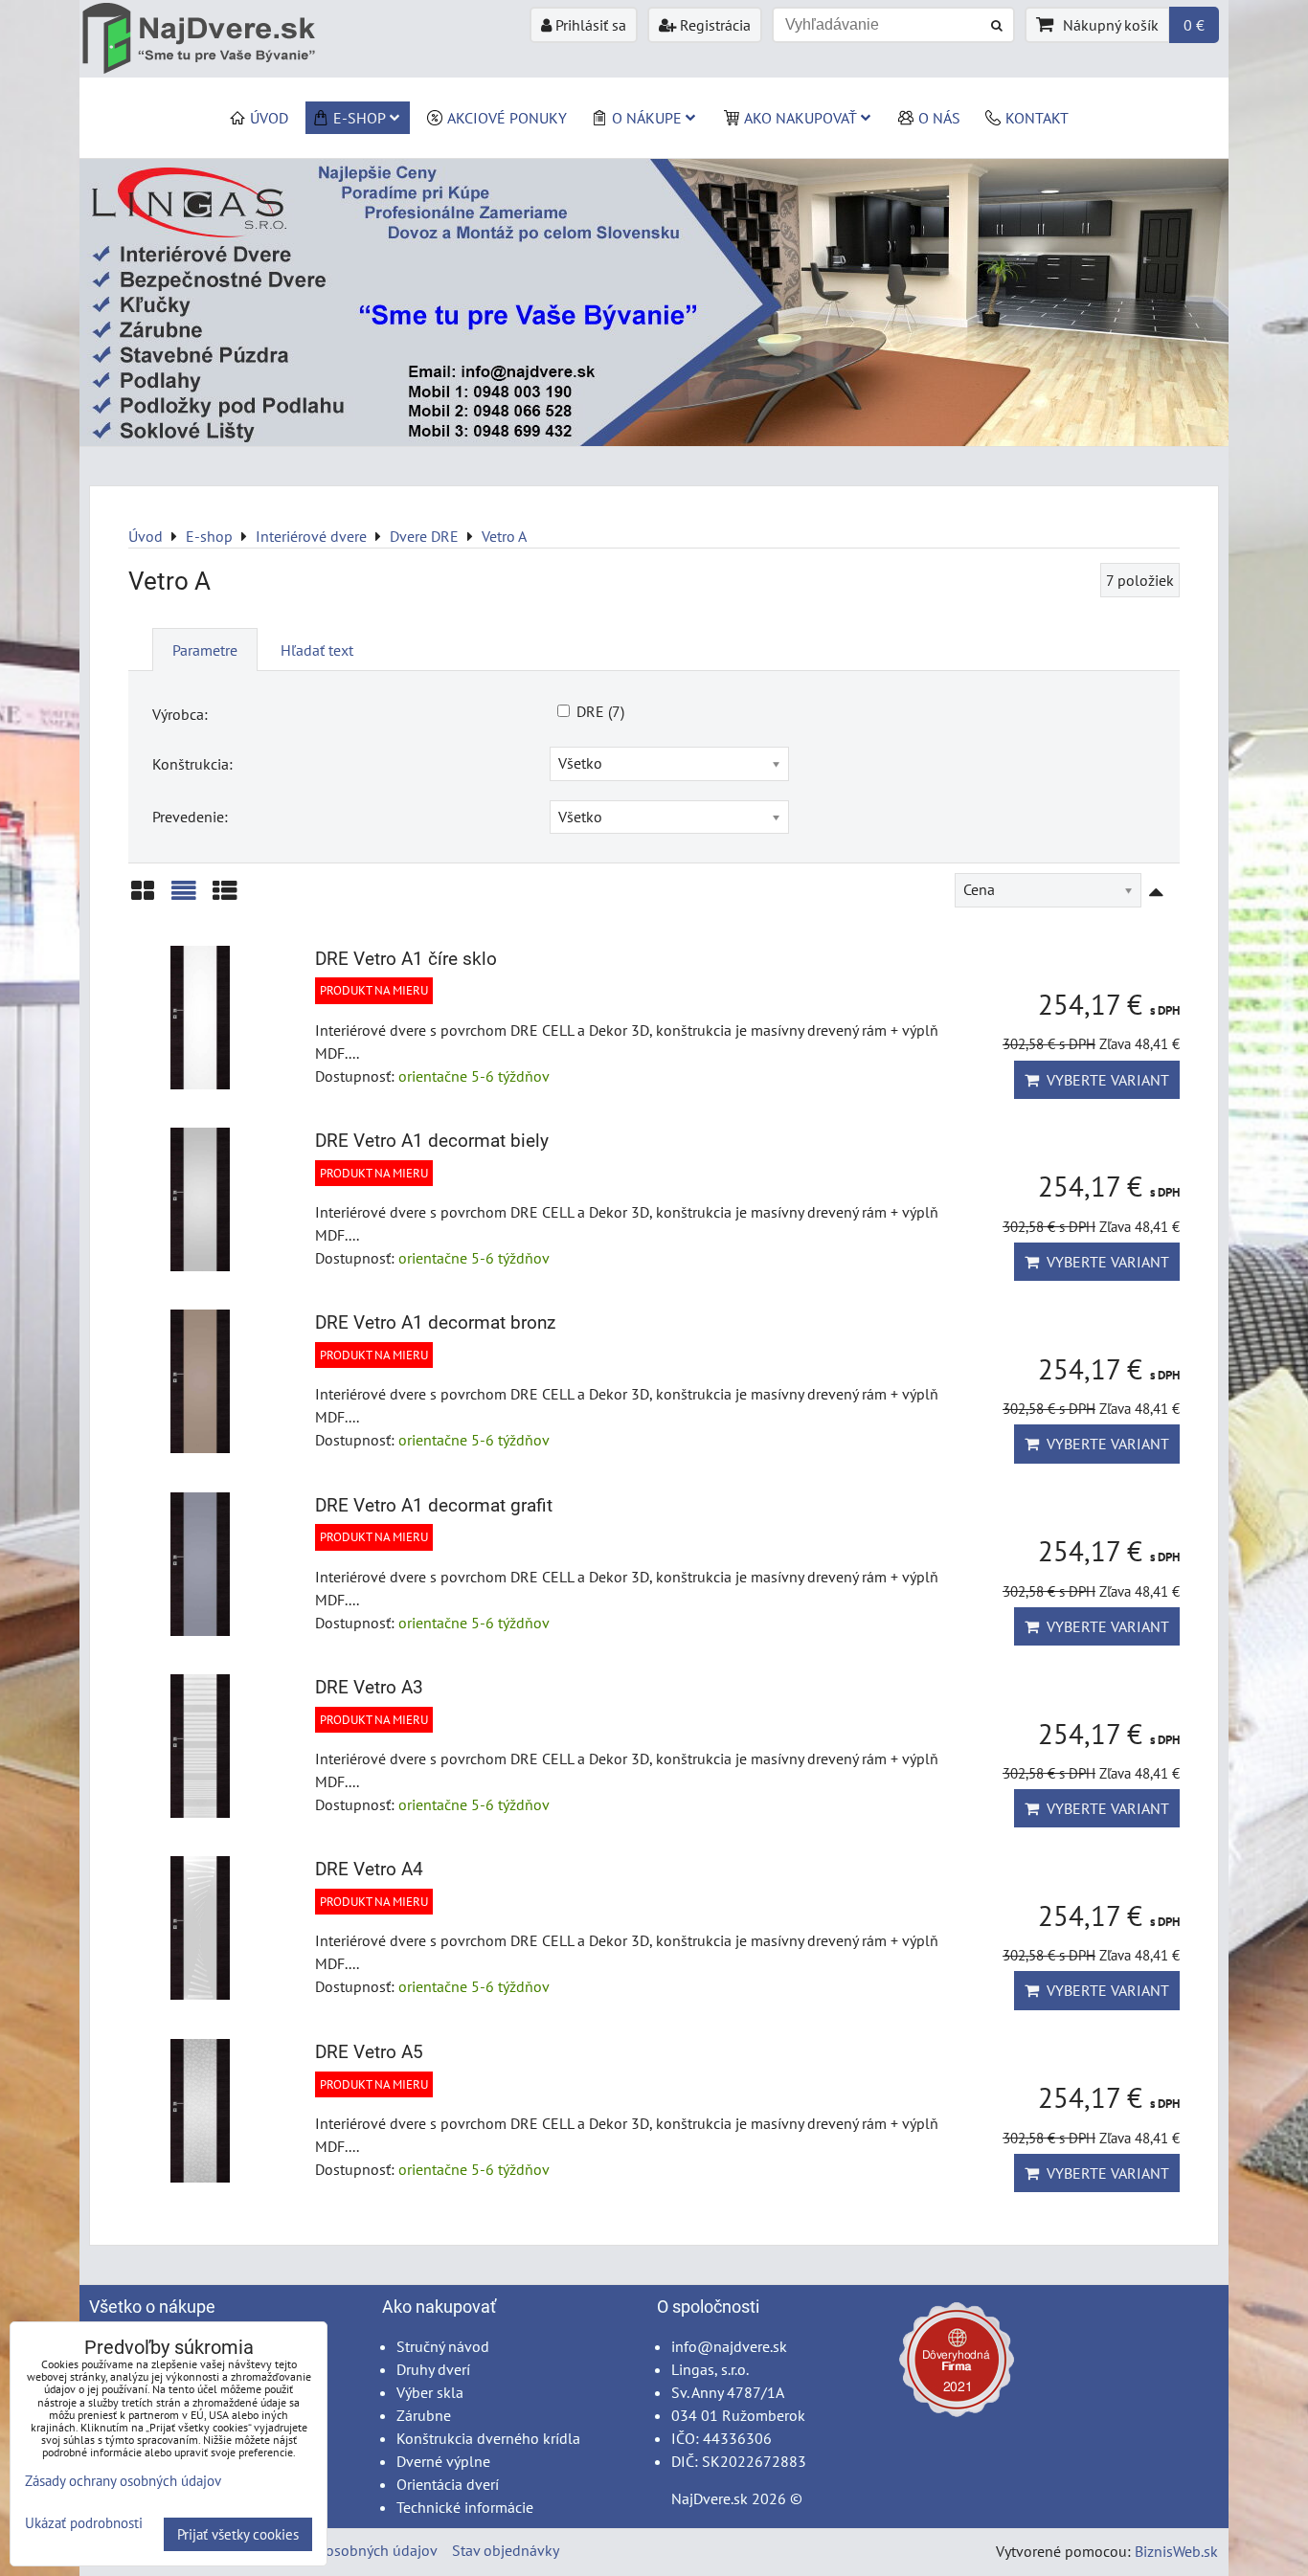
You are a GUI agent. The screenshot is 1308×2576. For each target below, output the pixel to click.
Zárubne (424, 2415)
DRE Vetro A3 (369, 1687)
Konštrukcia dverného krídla (488, 2438)
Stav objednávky (506, 2550)
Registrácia (713, 25)
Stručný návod (443, 2346)
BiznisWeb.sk (1176, 2551)
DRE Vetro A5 (369, 2052)
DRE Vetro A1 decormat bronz (435, 1322)
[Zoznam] (184, 897)
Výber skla (430, 2392)
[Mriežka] (143, 897)
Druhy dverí (433, 2369)
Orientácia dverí (448, 2484)
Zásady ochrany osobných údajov (330, 2550)
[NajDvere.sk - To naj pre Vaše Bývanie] (654, 440)
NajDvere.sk (710, 2498)
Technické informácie (465, 2507)
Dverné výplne (443, 2461)
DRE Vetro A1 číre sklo (406, 959)
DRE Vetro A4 (369, 1869)
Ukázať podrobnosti (84, 2524)
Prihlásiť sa (589, 25)
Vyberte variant (1104, 1080)
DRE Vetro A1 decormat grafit (434, 1505)
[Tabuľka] (225, 897)
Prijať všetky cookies (238, 2534)
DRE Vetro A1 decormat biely (432, 1141)
